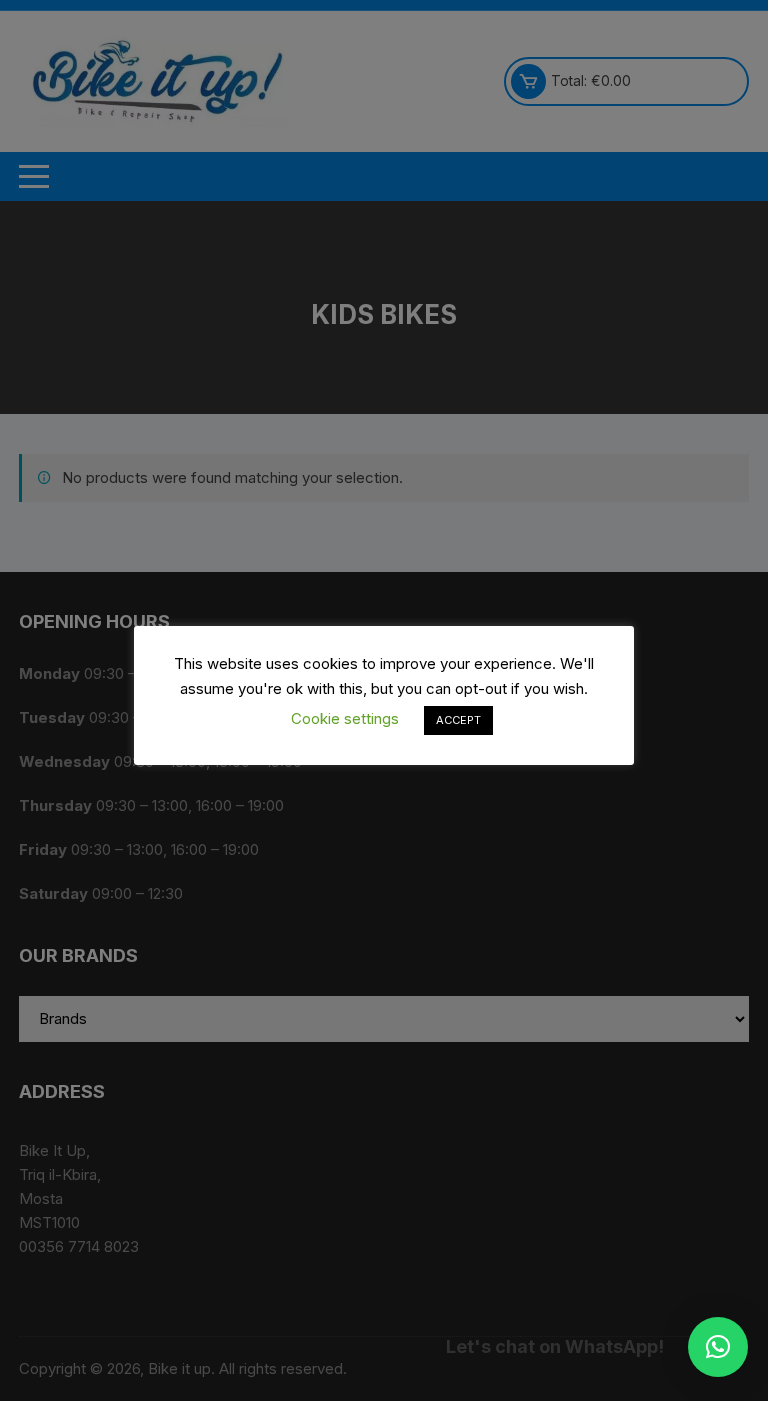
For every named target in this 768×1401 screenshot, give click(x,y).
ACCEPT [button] (458, 720)
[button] (718, 1347)
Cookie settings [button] (345, 718)
